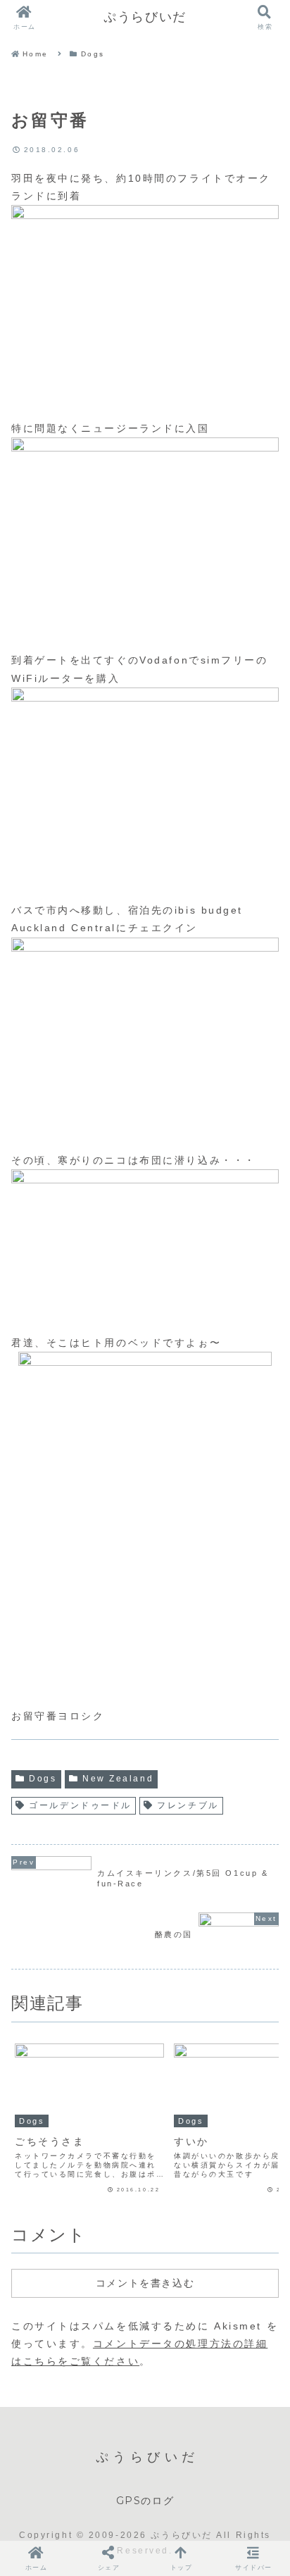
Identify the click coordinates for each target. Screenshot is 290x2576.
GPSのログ (145, 2501)
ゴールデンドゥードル (80, 1805)
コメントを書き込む (145, 2283)
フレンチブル (188, 1805)
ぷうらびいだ (145, 17)
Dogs (43, 1779)
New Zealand (118, 1779)
